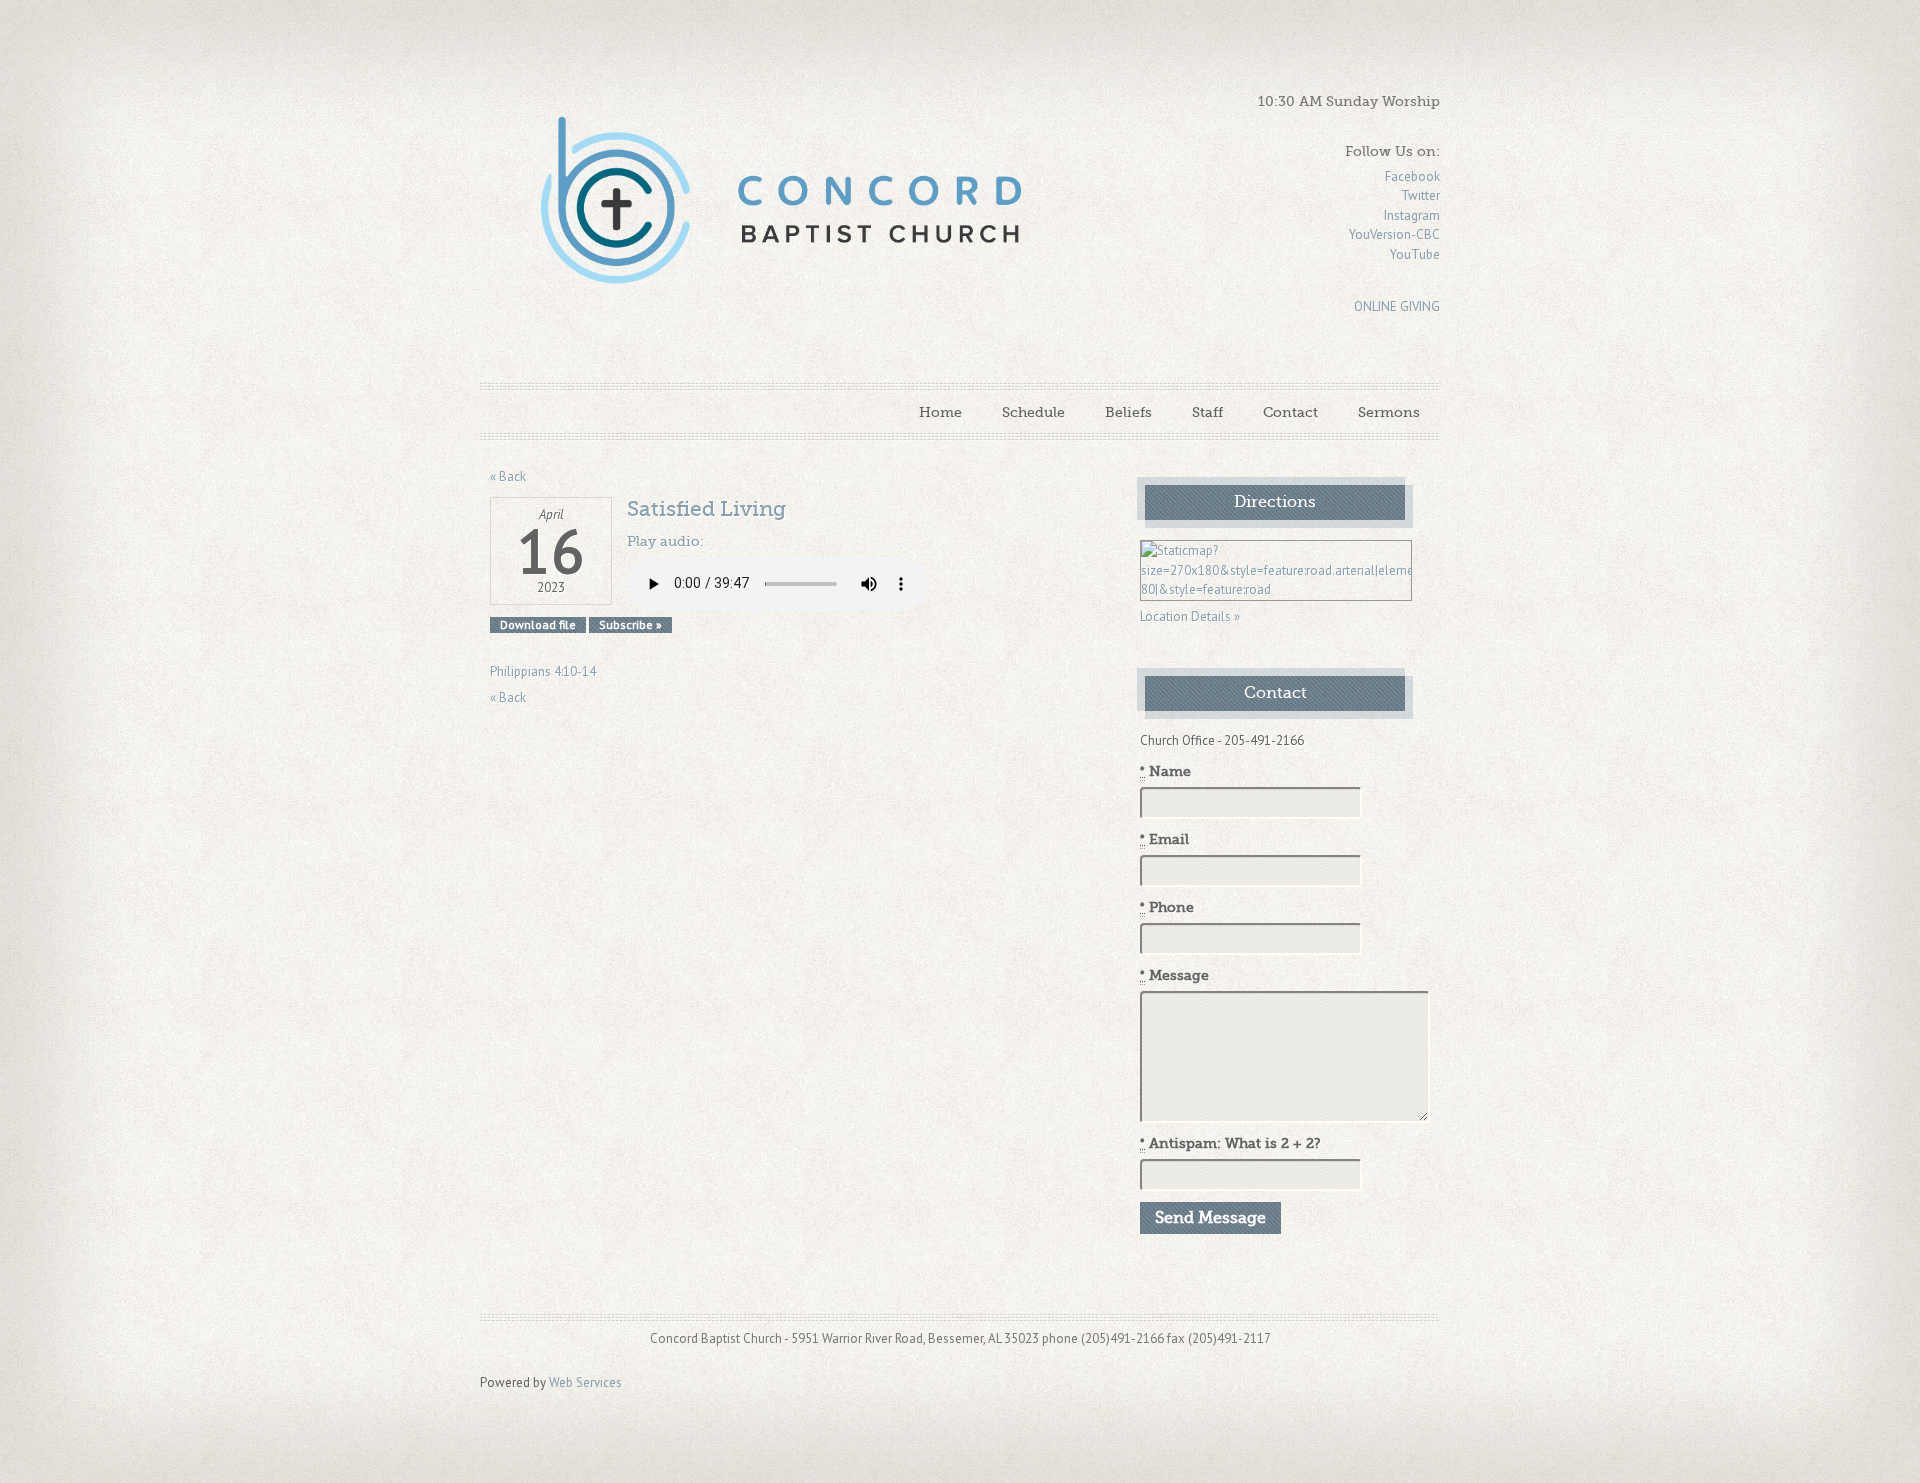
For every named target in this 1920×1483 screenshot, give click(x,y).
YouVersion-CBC (1394, 234)
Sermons (1389, 412)
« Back (508, 476)
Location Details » (1190, 616)
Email (1164, 839)
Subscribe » (630, 624)
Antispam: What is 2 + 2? (1230, 1143)
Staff (1207, 412)
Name (1165, 771)
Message (1174, 975)
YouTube (1415, 254)
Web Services (585, 1382)
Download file (538, 624)
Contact (1290, 412)
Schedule (1033, 412)
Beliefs (1128, 412)
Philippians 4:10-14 (543, 671)
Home (940, 412)
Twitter (1420, 195)
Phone (1167, 907)
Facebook (1412, 176)
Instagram (1412, 215)
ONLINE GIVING (1397, 306)
